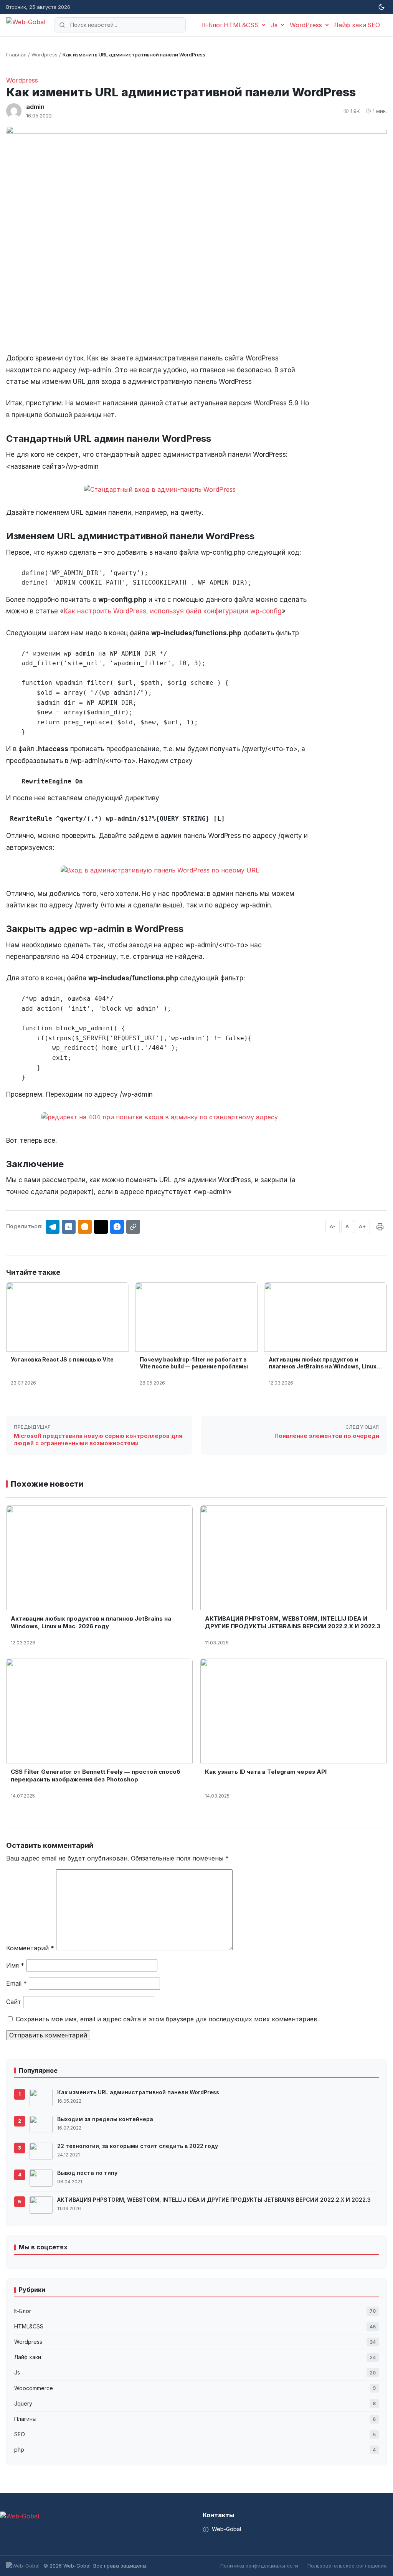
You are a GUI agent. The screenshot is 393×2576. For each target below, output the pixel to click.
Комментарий (30, 1948)
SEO (374, 25)
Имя (15, 1965)
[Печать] (380, 1227)
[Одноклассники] (85, 1227)
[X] (101, 1227)
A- (333, 1226)
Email (17, 1983)
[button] (133, 1227)
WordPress (306, 25)
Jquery (195, 2403)
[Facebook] (117, 1227)
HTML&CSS (241, 25)
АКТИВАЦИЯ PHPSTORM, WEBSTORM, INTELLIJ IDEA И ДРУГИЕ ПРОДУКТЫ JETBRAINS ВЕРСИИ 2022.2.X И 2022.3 (293, 1622)
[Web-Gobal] (26, 25)
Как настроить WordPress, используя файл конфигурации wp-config (173, 611)
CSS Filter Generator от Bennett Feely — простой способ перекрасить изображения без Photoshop (96, 1775)
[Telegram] (53, 1227)
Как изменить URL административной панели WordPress (138, 2092)
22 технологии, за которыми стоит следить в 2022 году (138, 2146)
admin (35, 107)
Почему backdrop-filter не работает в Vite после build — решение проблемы (194, 1363)
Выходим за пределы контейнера (105, 2119)
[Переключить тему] (381, 7)
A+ (362, 1226)
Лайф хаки (350, 25)
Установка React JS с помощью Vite (62, 1359)
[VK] (69, 1227)
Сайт (14, 2002)
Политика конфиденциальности (259, 2566)
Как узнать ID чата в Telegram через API (266, 1772)
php (195, 2450)
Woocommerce (195, 2388)
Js (274, 25)
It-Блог (212, 25)
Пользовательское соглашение (347, 2566)
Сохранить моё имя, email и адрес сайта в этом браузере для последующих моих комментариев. (167, 2019)
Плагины (195, 2419)
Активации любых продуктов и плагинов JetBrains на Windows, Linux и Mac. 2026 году (325, 1366)
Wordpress (22, 80)
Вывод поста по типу (87, 2173)
